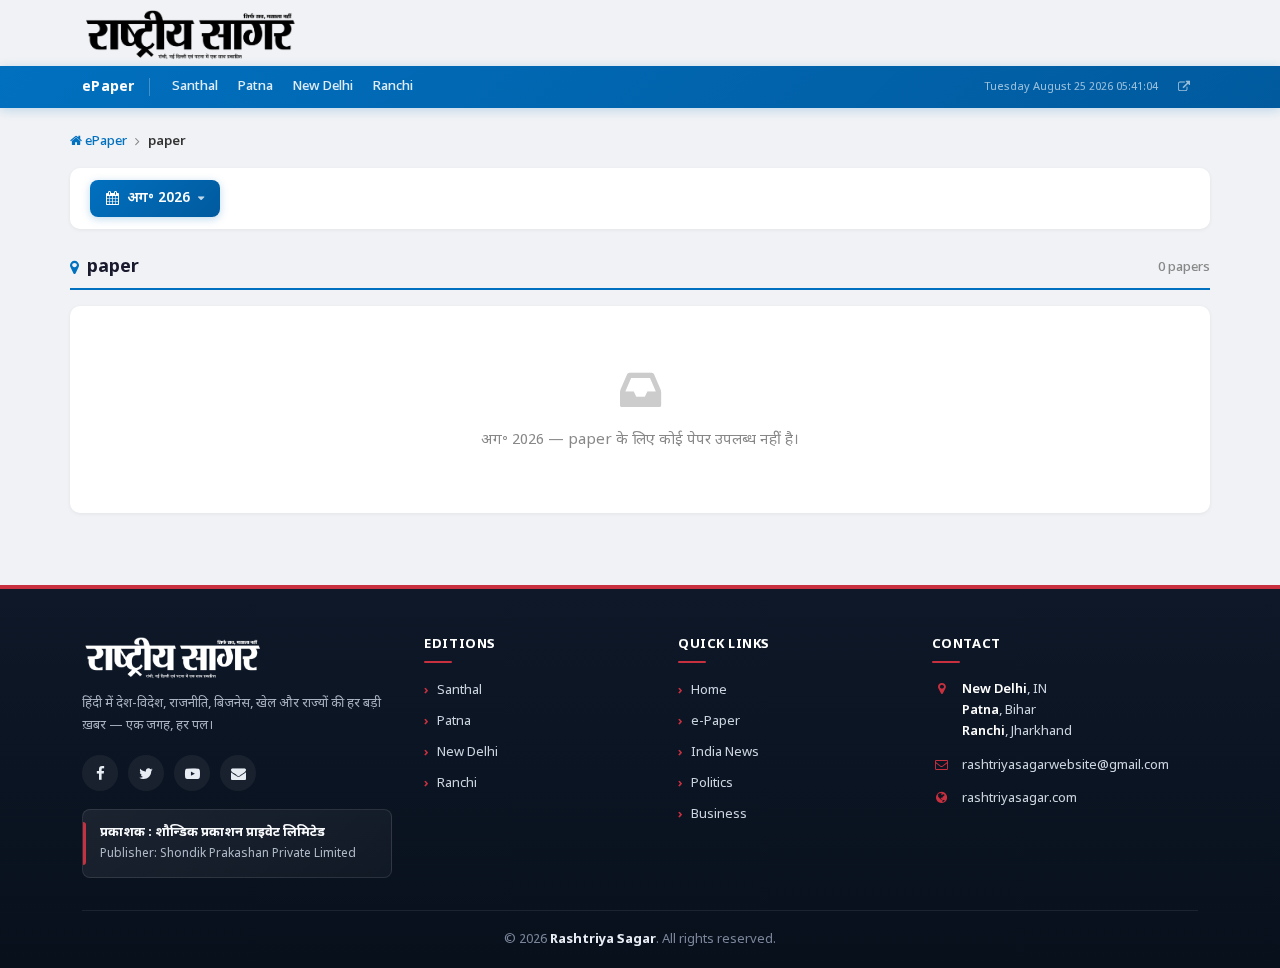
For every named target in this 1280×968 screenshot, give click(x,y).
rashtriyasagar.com (1019, 798)
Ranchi (393, 86)
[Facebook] (100, 773)
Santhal (195, 86)
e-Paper (715, 721)
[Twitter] (146, 773)
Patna (255, 86)
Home (709, 690)
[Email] (238, 773)
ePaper (108, 87)
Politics (712, 783)
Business (719, 814)
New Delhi (323, 86)
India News (725, 752)
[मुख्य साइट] (1184, 87)
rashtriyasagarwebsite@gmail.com (1065, 765)
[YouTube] (192, 773)
